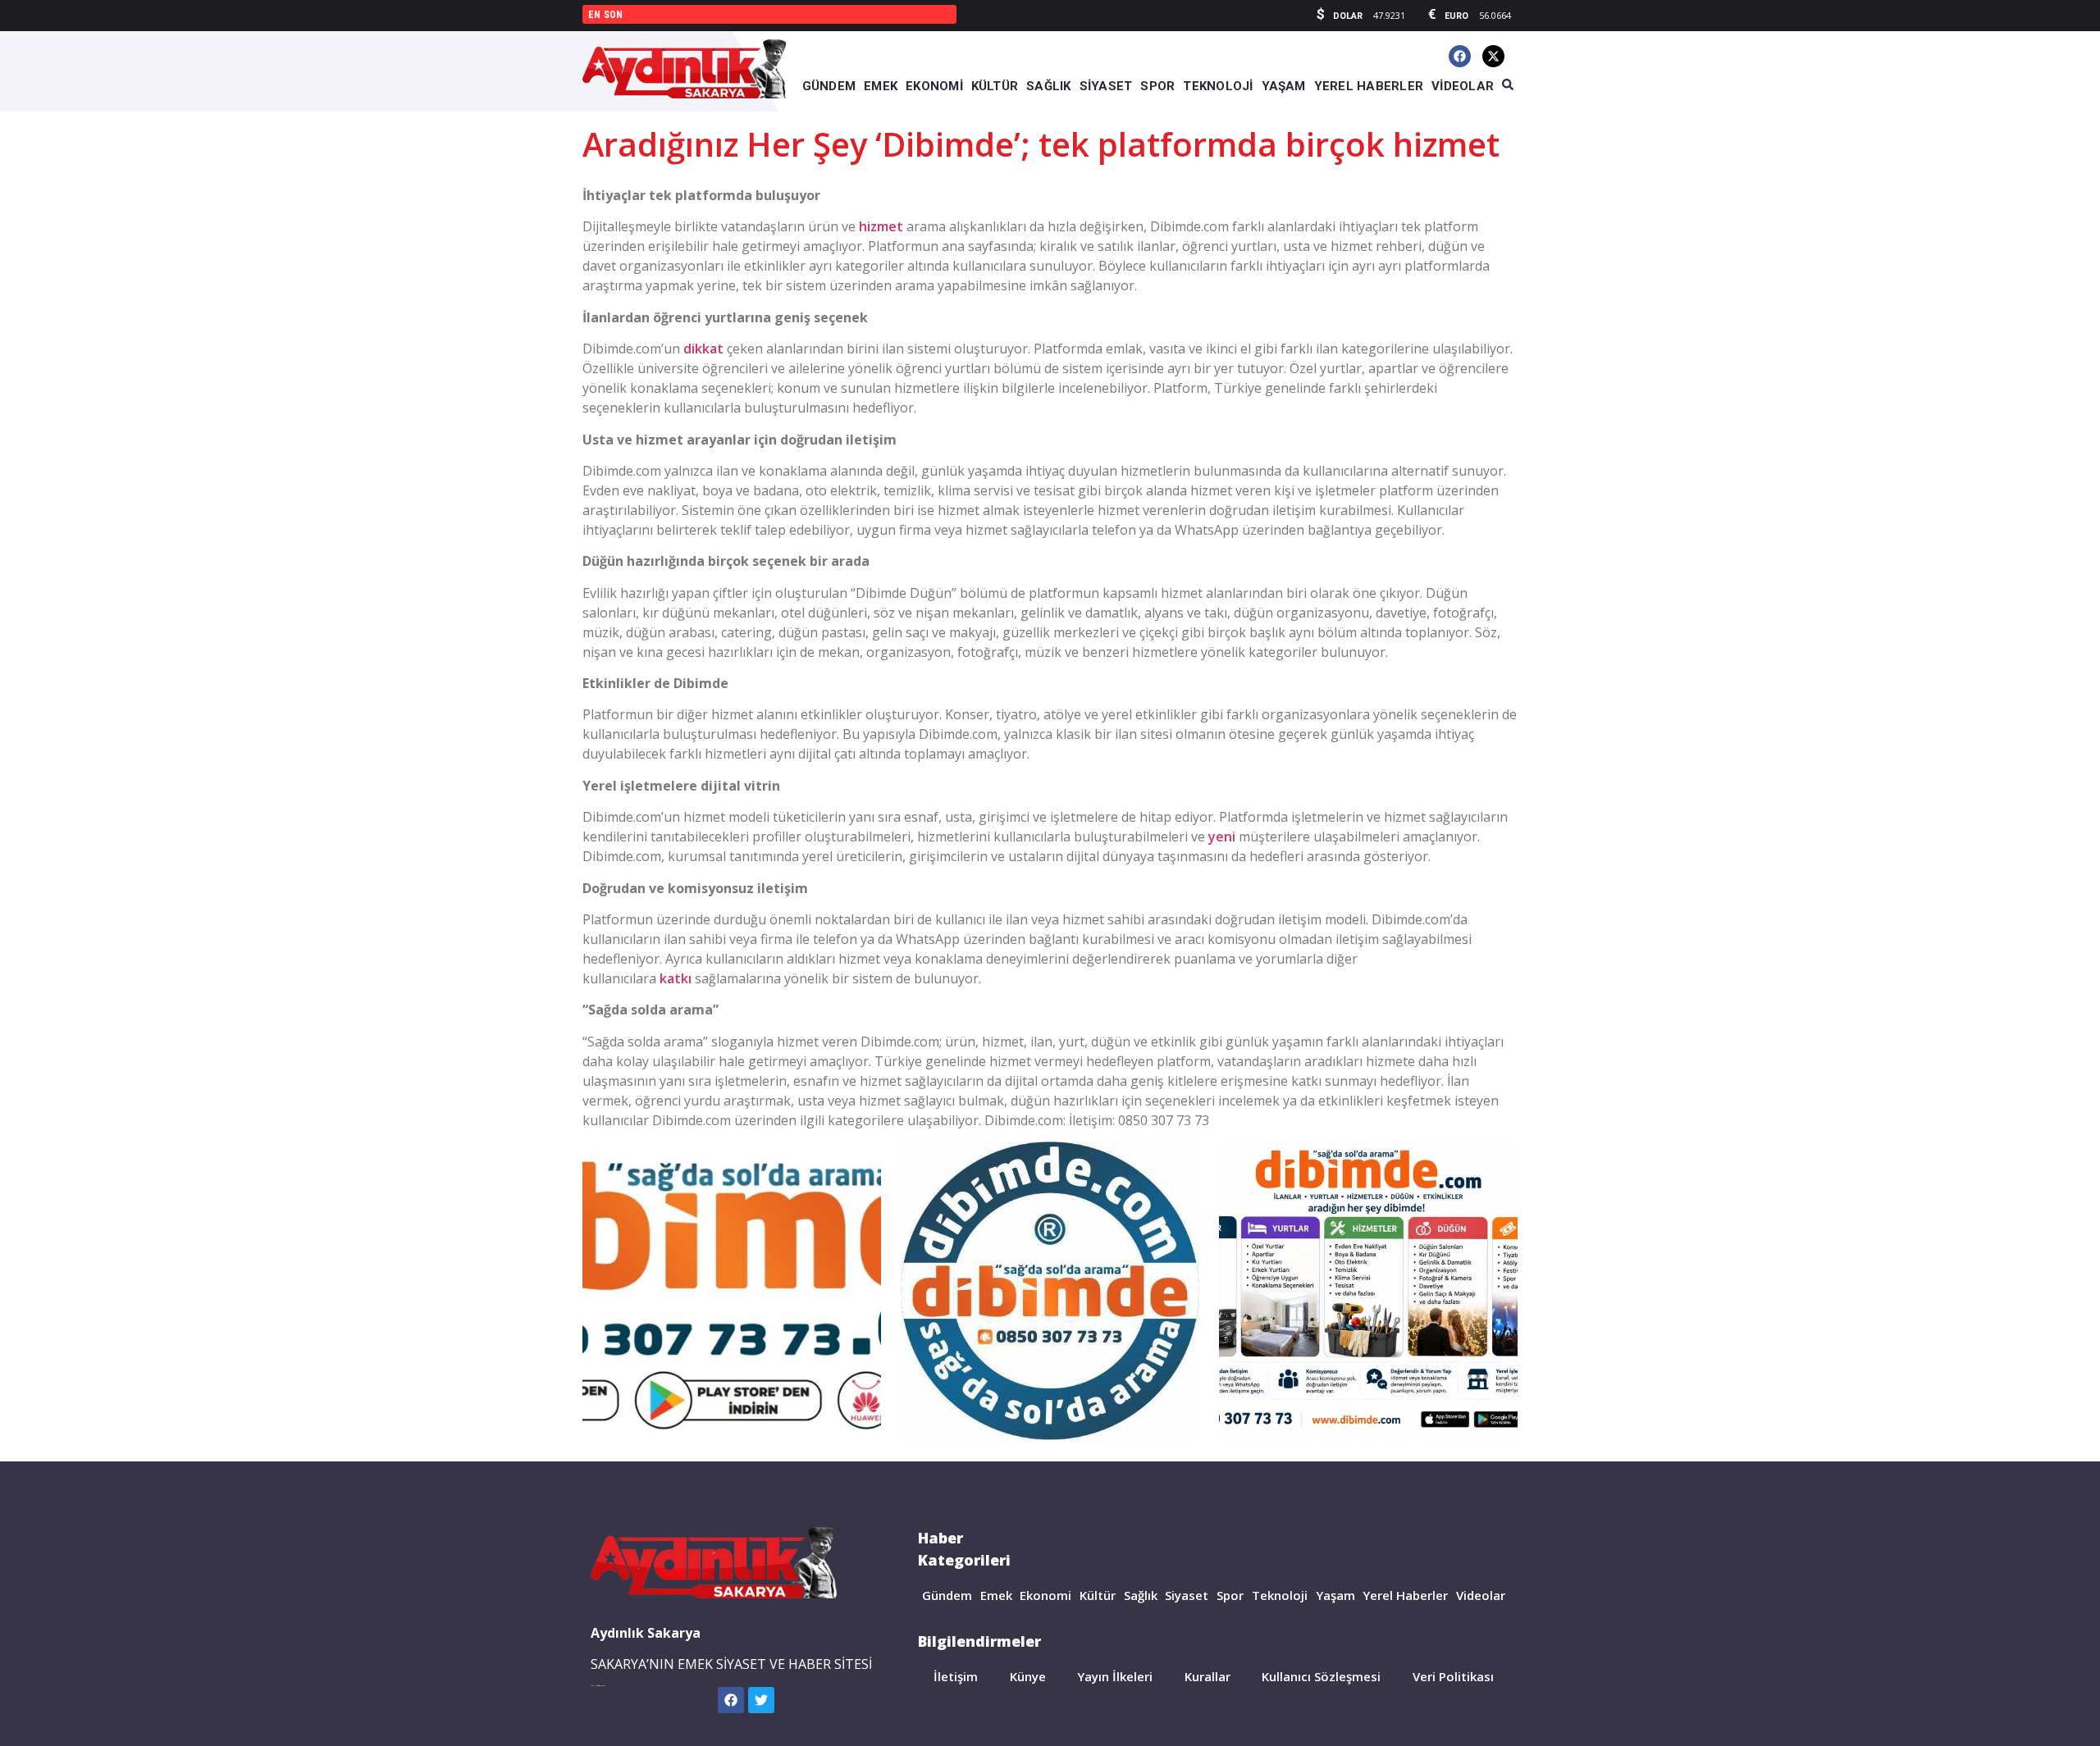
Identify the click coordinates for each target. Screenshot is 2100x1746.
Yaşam (1335, 1595)
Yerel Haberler (1405, 1595)
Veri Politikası (1453, 1676)
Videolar (1481, 1595)
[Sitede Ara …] (1508, 85)
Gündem (947, 1595)
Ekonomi (1045, 1595)
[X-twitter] (1493, 56)
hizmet (881, 226)
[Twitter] (761, 1700)
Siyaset (1187, 1595)
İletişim (956, 1676)
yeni (1222, 837)
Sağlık (1141, 1595)
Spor (1230, 1595)
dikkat (703, 349)
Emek (996, 1595)
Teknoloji (1280, 1595)
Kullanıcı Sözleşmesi (1321, 1676)
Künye (1028, 1676)
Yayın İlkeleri (1115, 1676)
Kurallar (1207, 1676)
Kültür (1098, 1595)
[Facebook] (1460, 56)
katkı (676, 978)
